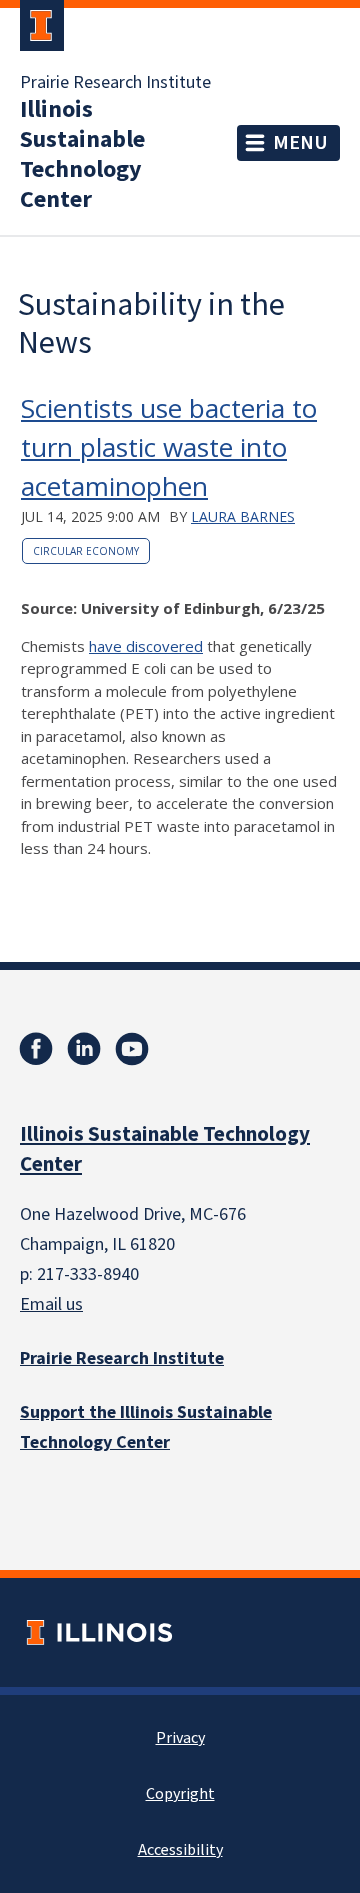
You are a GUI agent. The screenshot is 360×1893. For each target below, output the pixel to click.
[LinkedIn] (84, 1049)
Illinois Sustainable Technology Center (82, 155)
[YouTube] (132, 1049)
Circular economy (86, 551)
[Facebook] (36, 1049)
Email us (51, 1304)
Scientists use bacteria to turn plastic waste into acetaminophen (169, 447)
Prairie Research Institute (115, 83)
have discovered (146, 646)
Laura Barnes (243, 516)
